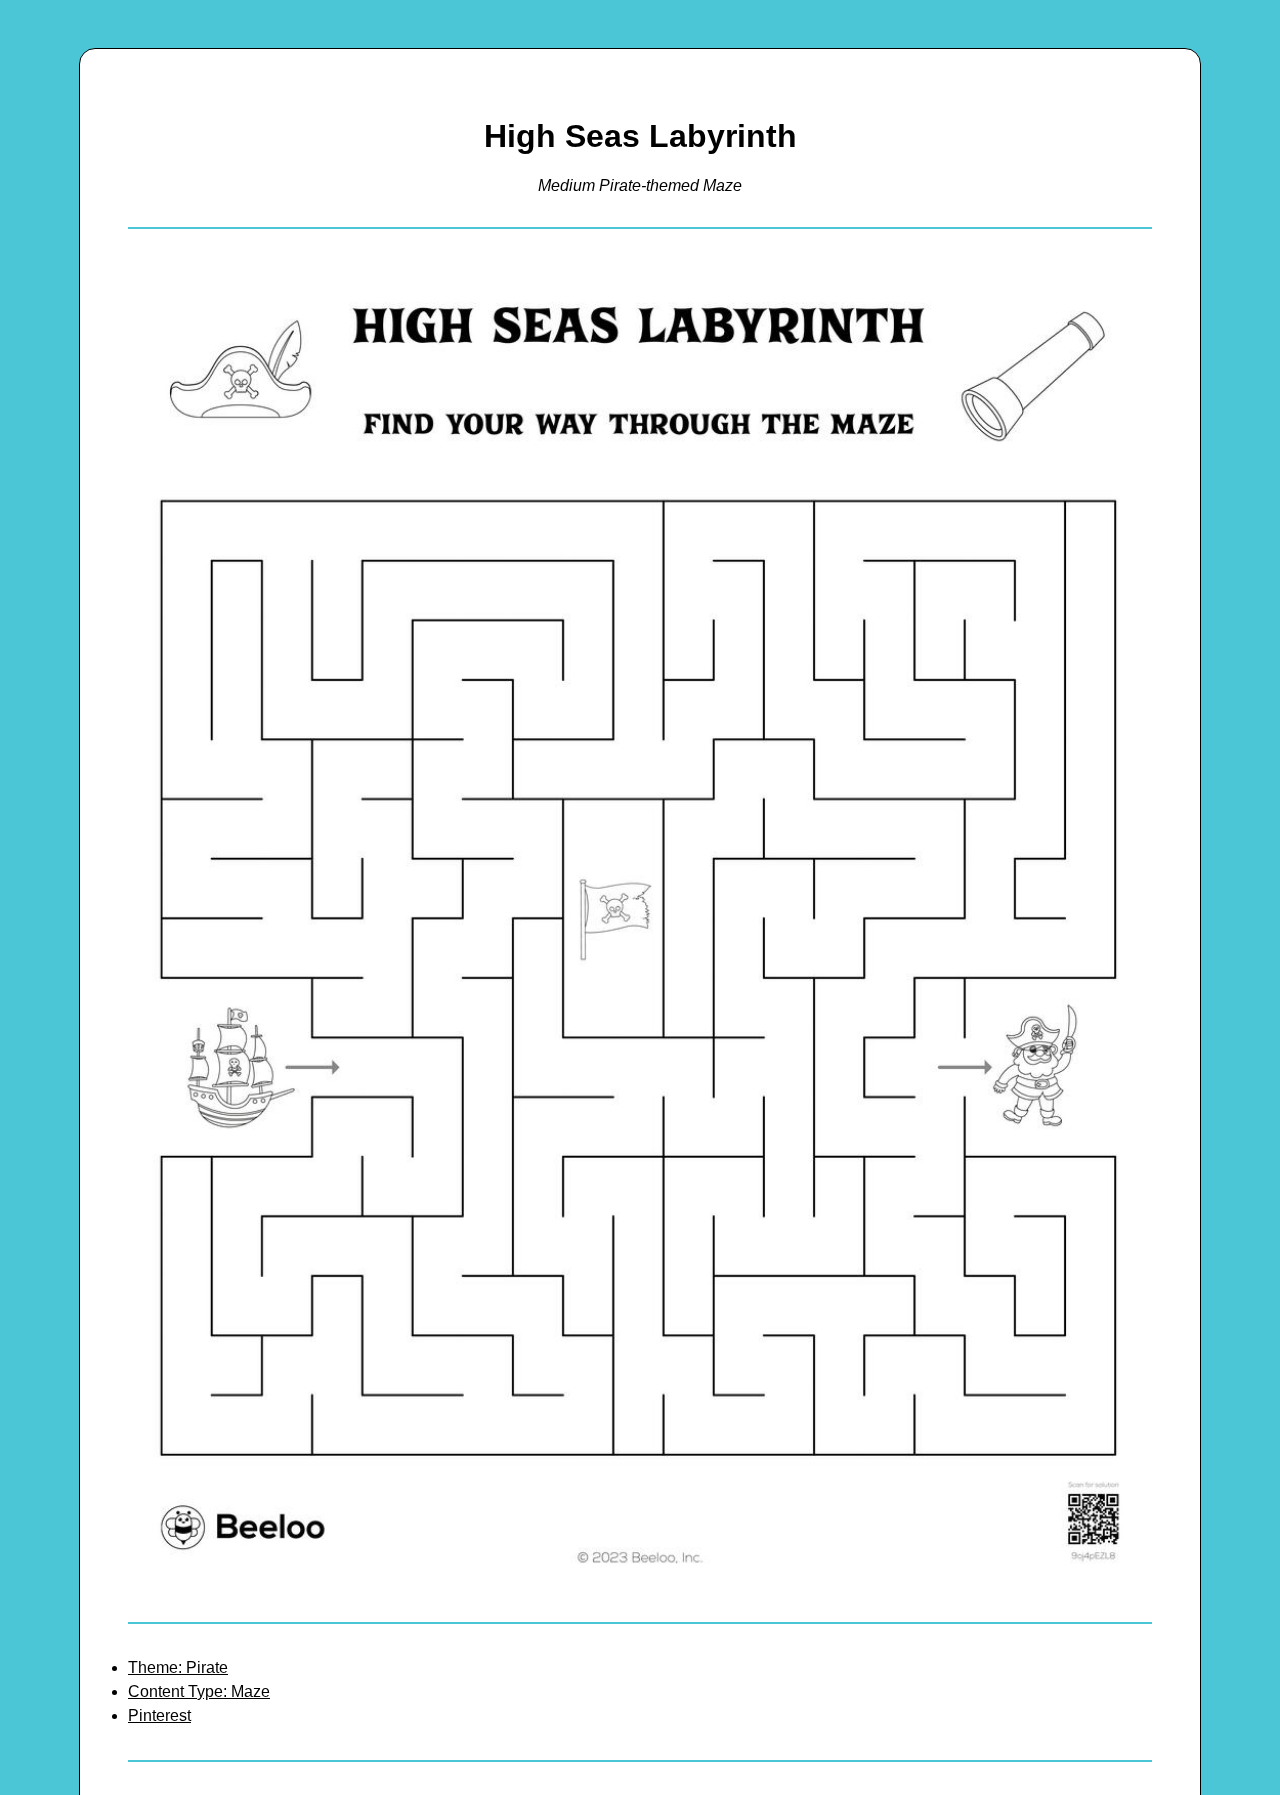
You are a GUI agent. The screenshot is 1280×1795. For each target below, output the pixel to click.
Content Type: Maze (199, 1691)
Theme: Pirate (178, 1667)
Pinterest (159, 1715)
